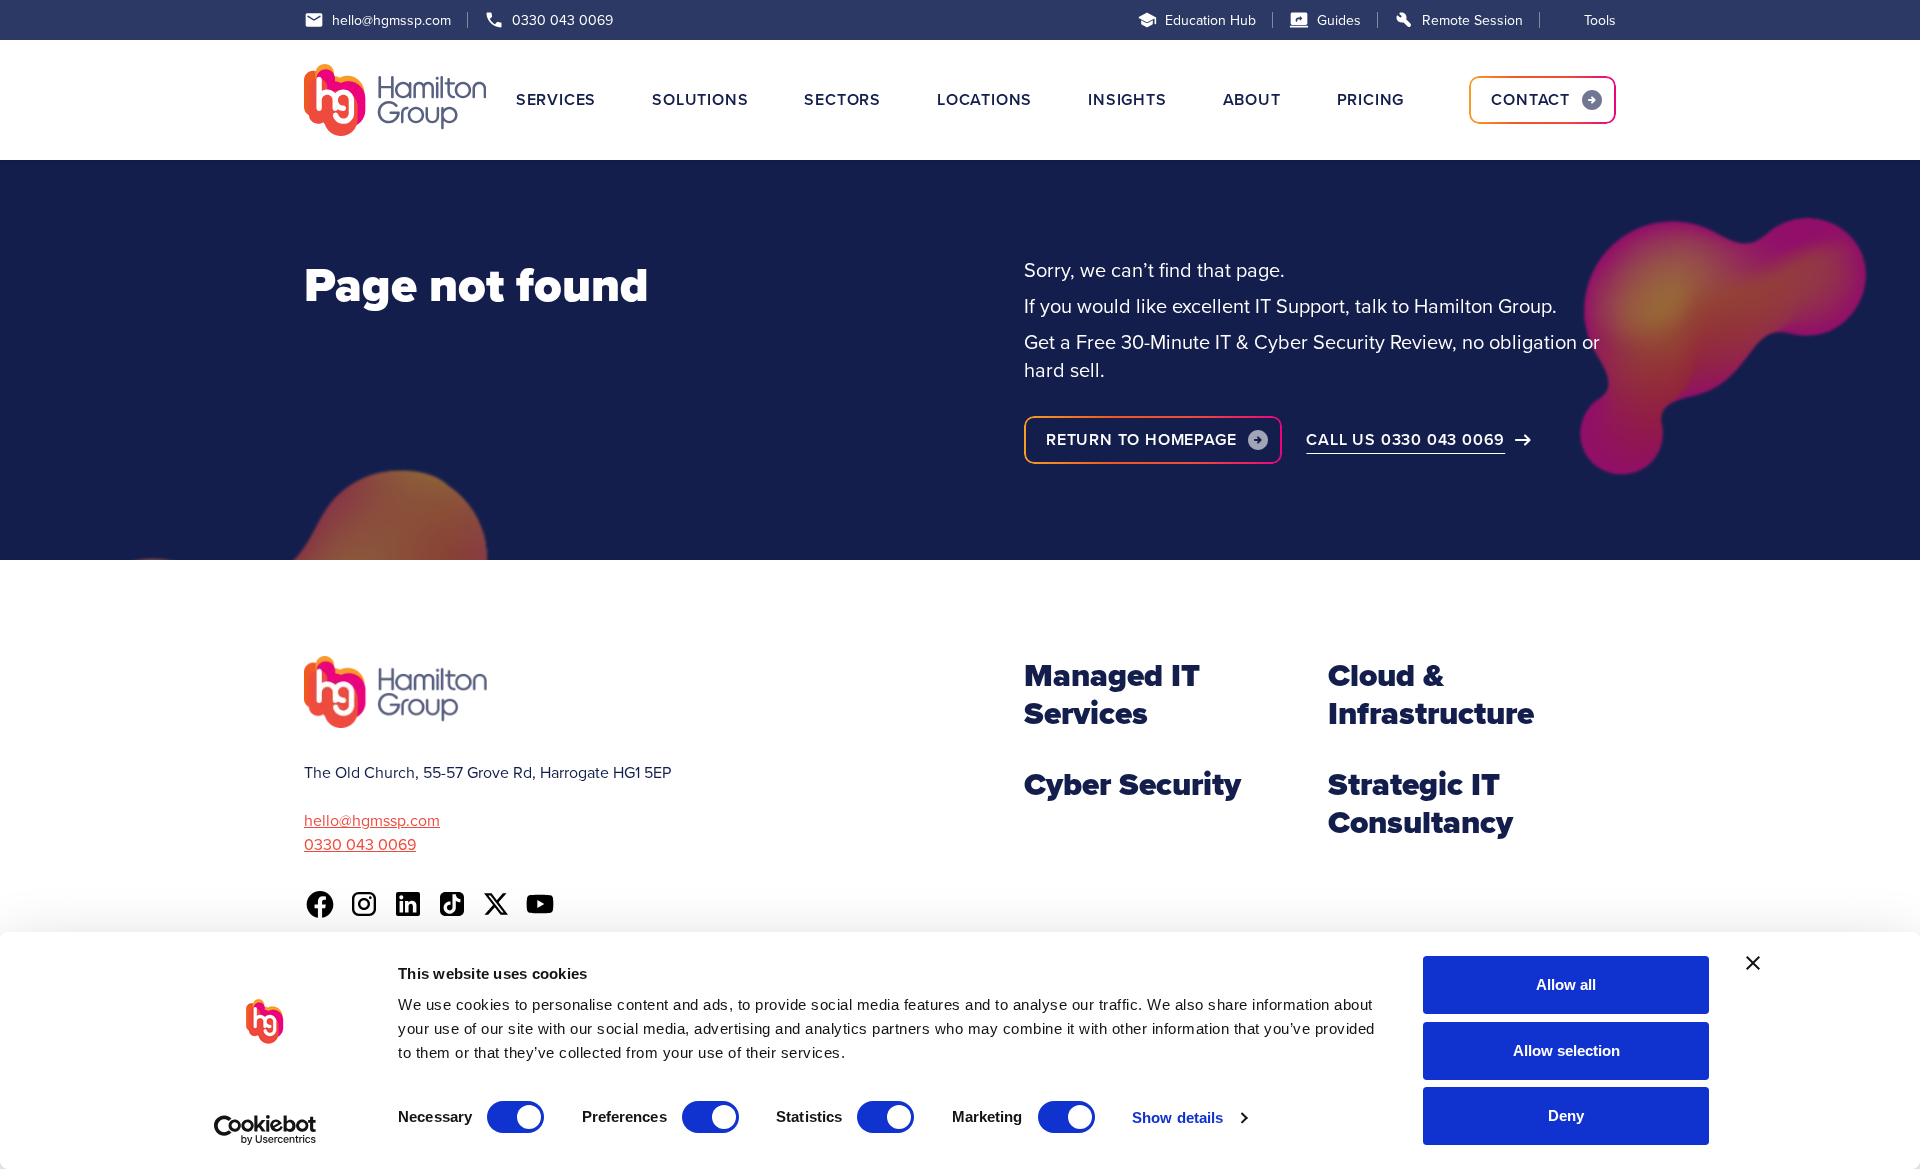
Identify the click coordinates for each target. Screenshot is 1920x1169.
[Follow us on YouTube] (540, 904)
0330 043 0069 (562, 20)
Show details (1177, 1117)
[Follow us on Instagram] (364, 904)
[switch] (710, 1117)
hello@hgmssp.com (391, 20)
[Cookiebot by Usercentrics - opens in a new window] (265, 1130)
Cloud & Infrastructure (1431, 694)
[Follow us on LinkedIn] (408, 904)
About (1252, 99)
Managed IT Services (1112, 694)
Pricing (1371, 99)
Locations (984, 99)
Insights (1127, 99)
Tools (1600, 20)
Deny (1566, 1115)
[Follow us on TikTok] (452, 904)
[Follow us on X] (496, 904)
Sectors (842, 99)
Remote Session (1472, 20)
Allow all (1566, 984)
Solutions (700, 99)
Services (556, 99)
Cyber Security (1132, 784)
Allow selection (1566, 1050)
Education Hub (1210, 20)
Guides (1339, 20)
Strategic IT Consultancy (1420, 803)
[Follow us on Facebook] (320, 904)
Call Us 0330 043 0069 (1405, 439)
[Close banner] (1753, 963)
